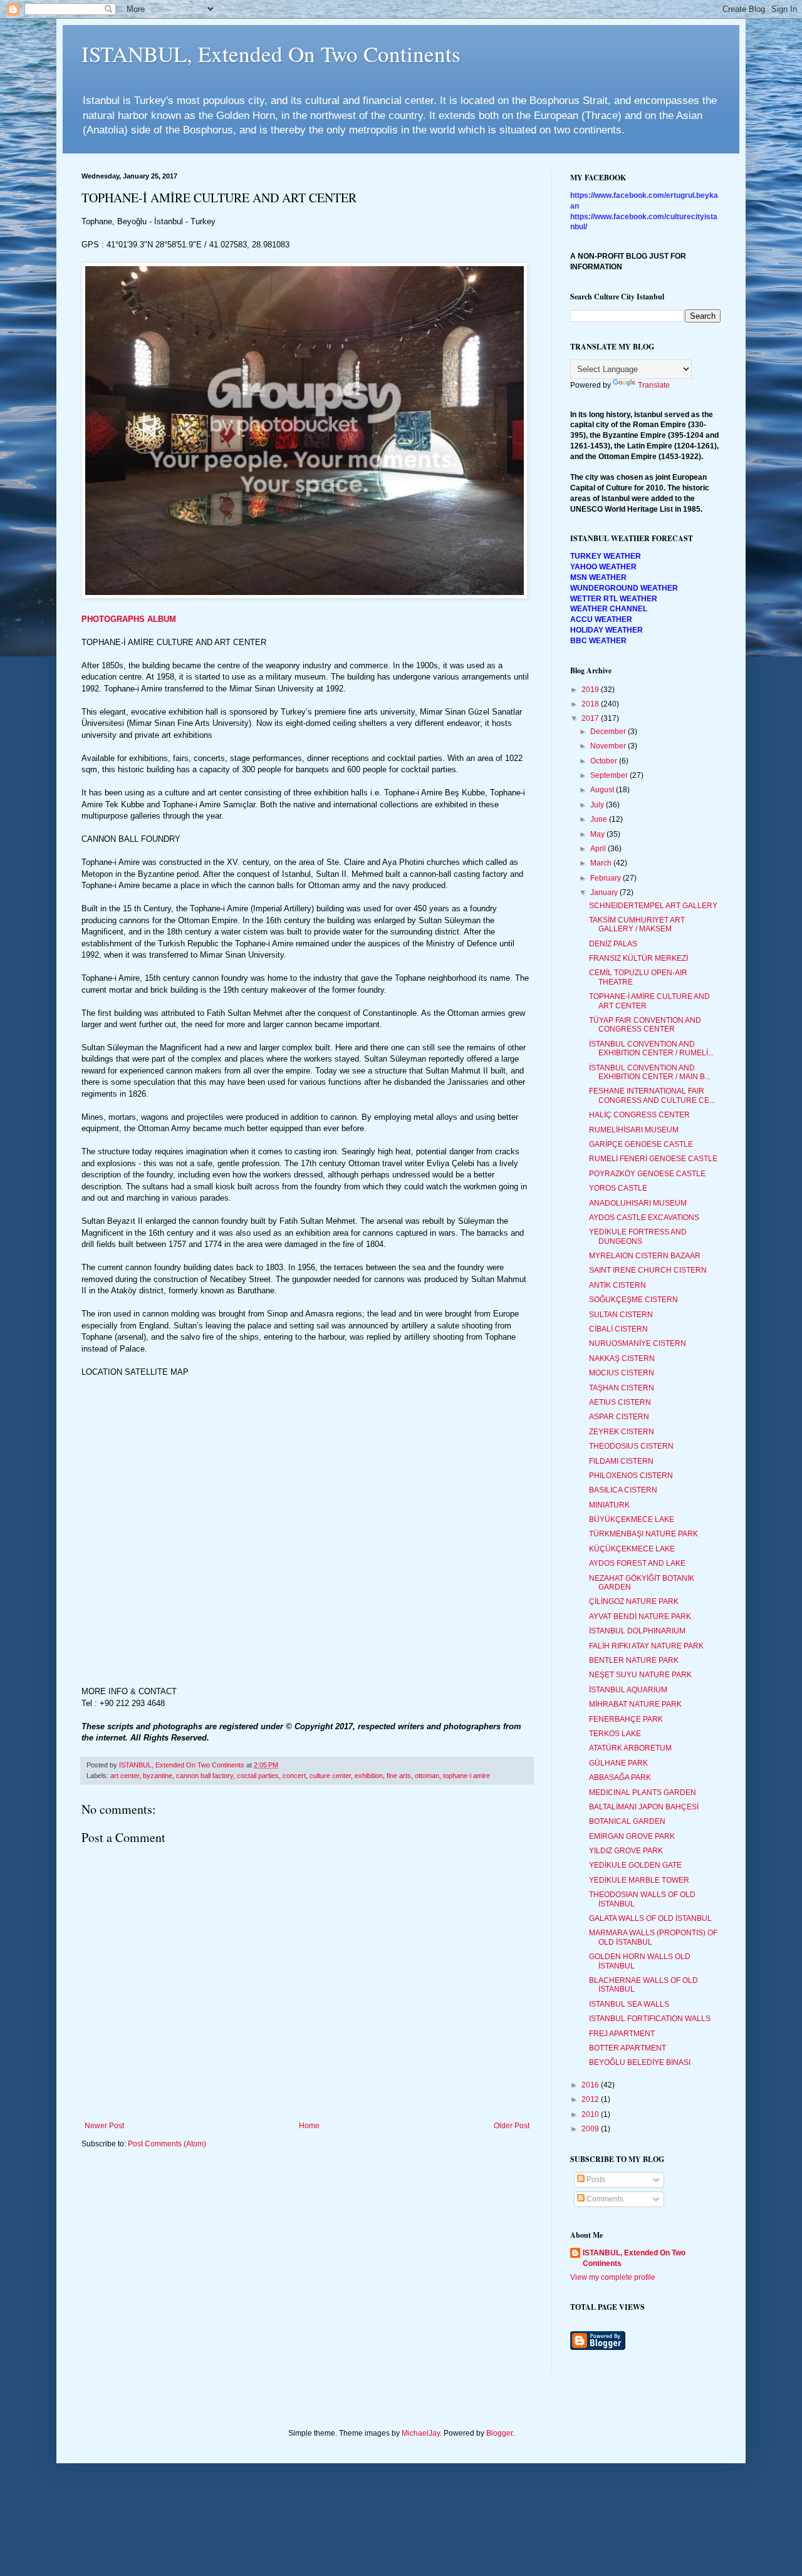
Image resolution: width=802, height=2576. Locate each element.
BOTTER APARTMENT (628, 2048)
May (598, 834)
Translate (654, 385)
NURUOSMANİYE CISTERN (638, 1343)
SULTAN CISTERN (621, 1315)
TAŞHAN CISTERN (622, 1388)
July (598, 805)
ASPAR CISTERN (619, 1417)
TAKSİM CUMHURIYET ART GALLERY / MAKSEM (637, 924)
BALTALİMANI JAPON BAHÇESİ (644, 1807)
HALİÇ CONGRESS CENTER (639, 1115)
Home (309, 2126)
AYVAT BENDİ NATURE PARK (640, 1616)
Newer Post (104, 2126)
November (609, 746)
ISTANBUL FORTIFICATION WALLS (650, 2019)
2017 (591, 718)
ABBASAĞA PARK (620, 1777)
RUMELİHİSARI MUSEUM (634, 1130)
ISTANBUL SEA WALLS (629, 2004)
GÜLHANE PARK (618, 1763)
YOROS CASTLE (618, 1188)
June (600, 819)
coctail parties (258, 1776)
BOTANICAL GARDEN (627, 1821)
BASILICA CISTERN (623, 1490)
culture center (330, 1776)
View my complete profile (613, 2277)
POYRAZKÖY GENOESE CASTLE (647, 1174)
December (609, 732)
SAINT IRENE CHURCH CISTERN (648, 1270)
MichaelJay (421, 2433)
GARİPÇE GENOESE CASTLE (641, 1144)
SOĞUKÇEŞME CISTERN (633, 1300)
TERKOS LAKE (615, 1734)
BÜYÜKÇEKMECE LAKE (632, 1519)
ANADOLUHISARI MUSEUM (638, 1203)
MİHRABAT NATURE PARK (635, 1704)
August (603, 790)
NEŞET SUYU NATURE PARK (640, 1675)
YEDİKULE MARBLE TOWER (639, 1880)
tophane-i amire (466, 1776)
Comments (604, 2199)
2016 (591, 2085)
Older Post (512, 2126)
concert (294, 1776)
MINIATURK (609, 1505)
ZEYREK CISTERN (622, 1432)
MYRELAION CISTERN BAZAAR (645, 1256)
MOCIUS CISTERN (622, 1373)
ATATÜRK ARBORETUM (630, 1748)
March (602, 863)
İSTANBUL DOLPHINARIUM (637, 1631)
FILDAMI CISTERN (621, 1461)
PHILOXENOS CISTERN (631, 1476)
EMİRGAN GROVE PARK (632, 1836)
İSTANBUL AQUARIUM (628, 1690)
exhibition (369, 1776)
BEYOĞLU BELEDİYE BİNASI (640, 2062)
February (607, 878)
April (599, 849)
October (605, 761)
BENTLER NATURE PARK (634, 1660)
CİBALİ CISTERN (618, 1329)
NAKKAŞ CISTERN (622, 1358)
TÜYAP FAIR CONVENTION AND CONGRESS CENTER (645, 1025)
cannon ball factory (205, 1776)
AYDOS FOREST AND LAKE (637, 1563)
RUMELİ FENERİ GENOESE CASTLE (653, 1159)
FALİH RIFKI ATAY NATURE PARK (646, 1646)
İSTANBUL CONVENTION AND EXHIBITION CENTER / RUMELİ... (651, 1048)
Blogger (499, 2433)
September (610, 775)
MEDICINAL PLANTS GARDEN (643, 1792)
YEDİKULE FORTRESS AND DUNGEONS (638, 1236)
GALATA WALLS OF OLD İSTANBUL (650, 1918)
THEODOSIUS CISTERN (631, 1446)
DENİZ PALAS (613, 944)
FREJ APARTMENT (622, 2034)
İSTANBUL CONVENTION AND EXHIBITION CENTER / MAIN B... (650, 1072)
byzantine (158, 1776)
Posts (595, 2180)
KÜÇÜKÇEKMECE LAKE (632, 1549)
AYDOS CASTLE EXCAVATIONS (644, 1218)
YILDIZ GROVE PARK (626, 1851)
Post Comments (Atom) (167, 2144)
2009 (591, 2129)
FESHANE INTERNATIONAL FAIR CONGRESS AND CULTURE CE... (652, 1095)
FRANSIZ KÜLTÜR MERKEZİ (638, 958)
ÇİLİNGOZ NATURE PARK (634, 1601)
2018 (591, 704)
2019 (591, 690)
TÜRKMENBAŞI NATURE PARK (643, 1534)
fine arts (399, 1776)
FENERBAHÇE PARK (626, 1719)
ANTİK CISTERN (617, 1285)
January (605, 892)
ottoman (427, 1776)
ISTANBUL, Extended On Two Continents (271, 54)
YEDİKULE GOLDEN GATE (635, 1865)
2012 (591, 2099)
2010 (591, 2114)
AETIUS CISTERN (620, 1402)
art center (125, 1776)
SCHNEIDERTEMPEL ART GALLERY (653, 906)
